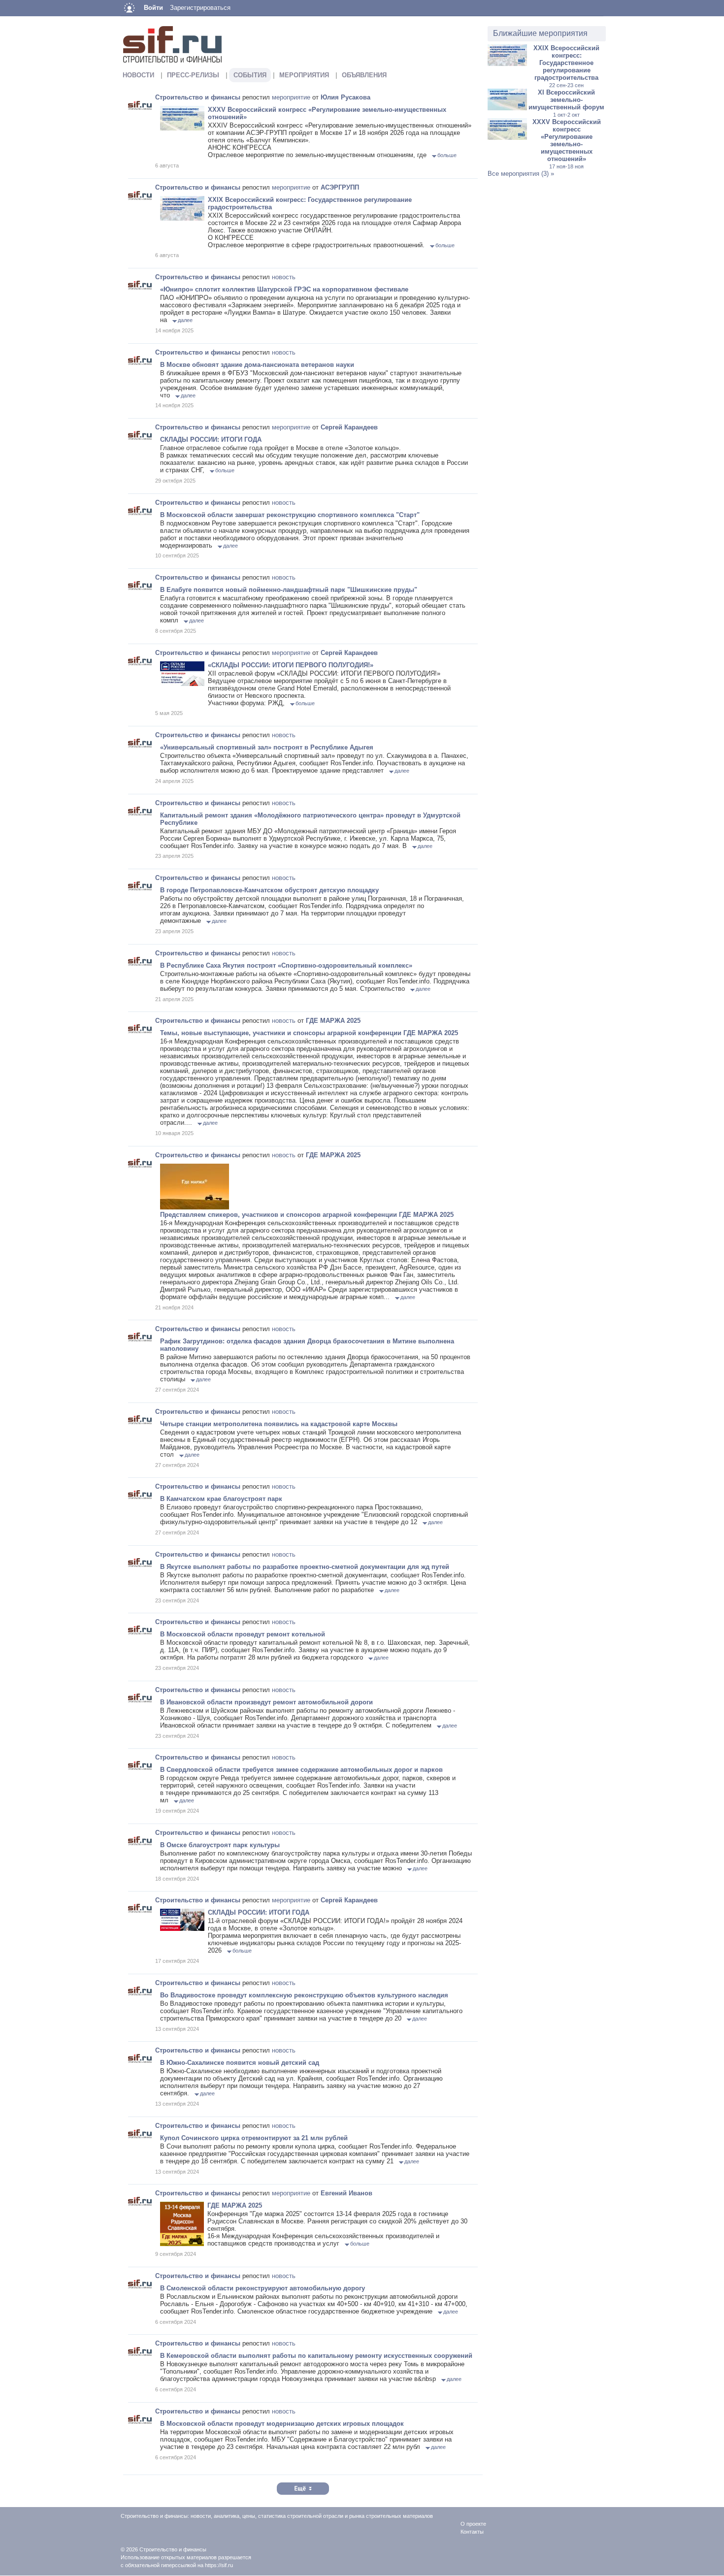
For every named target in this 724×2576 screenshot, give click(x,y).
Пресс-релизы (193, 75)
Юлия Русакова (346, 97)
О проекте (473, 2524)
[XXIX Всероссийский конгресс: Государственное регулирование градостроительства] (507, 64)
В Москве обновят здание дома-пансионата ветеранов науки (257, 365)
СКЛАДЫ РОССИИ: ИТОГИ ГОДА (211, 440)
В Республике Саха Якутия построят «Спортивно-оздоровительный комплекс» (286, 965)
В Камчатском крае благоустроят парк (221, 1499)
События (250, 75)
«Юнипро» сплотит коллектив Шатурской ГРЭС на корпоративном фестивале (284, 289)
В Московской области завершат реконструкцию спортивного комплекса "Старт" (290, 515)
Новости (138, 75)
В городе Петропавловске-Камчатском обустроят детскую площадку (269, 890)
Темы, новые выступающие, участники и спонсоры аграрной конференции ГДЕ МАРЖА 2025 (309, 1033)
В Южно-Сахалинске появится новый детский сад (240, 2063)
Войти (153, 8)
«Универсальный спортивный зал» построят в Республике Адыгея (267, 747)
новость (284, 277)
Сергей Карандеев (349, 427)
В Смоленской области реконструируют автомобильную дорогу (263, 2288)
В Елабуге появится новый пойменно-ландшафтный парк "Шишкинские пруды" (289, 590)
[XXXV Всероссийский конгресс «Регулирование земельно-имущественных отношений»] (507, 138)
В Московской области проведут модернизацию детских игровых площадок (282, 2424)
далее (185, 320)
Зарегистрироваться (200, 8)
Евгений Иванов (346, 2193)
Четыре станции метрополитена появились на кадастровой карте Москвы (279, 1424)
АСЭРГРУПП (340, 187)
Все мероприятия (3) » (521, 174)
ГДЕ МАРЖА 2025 (333, 1021)
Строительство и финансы (198, 97)
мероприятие (291, 97)
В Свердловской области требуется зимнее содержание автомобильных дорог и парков (301, 1770)
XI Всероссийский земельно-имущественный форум (566, 103)
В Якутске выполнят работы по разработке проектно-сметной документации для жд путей (305, 1567)
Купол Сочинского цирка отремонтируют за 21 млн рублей (254, 2138)
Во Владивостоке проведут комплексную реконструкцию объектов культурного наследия (304, 1995)
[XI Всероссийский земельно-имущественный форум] (507, 108)
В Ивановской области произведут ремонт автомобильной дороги (266, 1702)
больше (447, 155)
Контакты (472, 2532)
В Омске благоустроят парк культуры (220, 1845)
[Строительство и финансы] (140, 105)
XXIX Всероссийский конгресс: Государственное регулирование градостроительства (566, 66)
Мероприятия (304, 75)
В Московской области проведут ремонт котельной (243, 1634)
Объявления (364, 75)
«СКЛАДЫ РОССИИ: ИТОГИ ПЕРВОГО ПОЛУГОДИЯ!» (291, 665)
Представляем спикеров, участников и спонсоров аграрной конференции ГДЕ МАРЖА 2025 (307, 1215)
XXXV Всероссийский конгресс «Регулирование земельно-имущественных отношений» (567, 144)
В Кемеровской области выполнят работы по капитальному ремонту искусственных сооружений (316, 2356)
